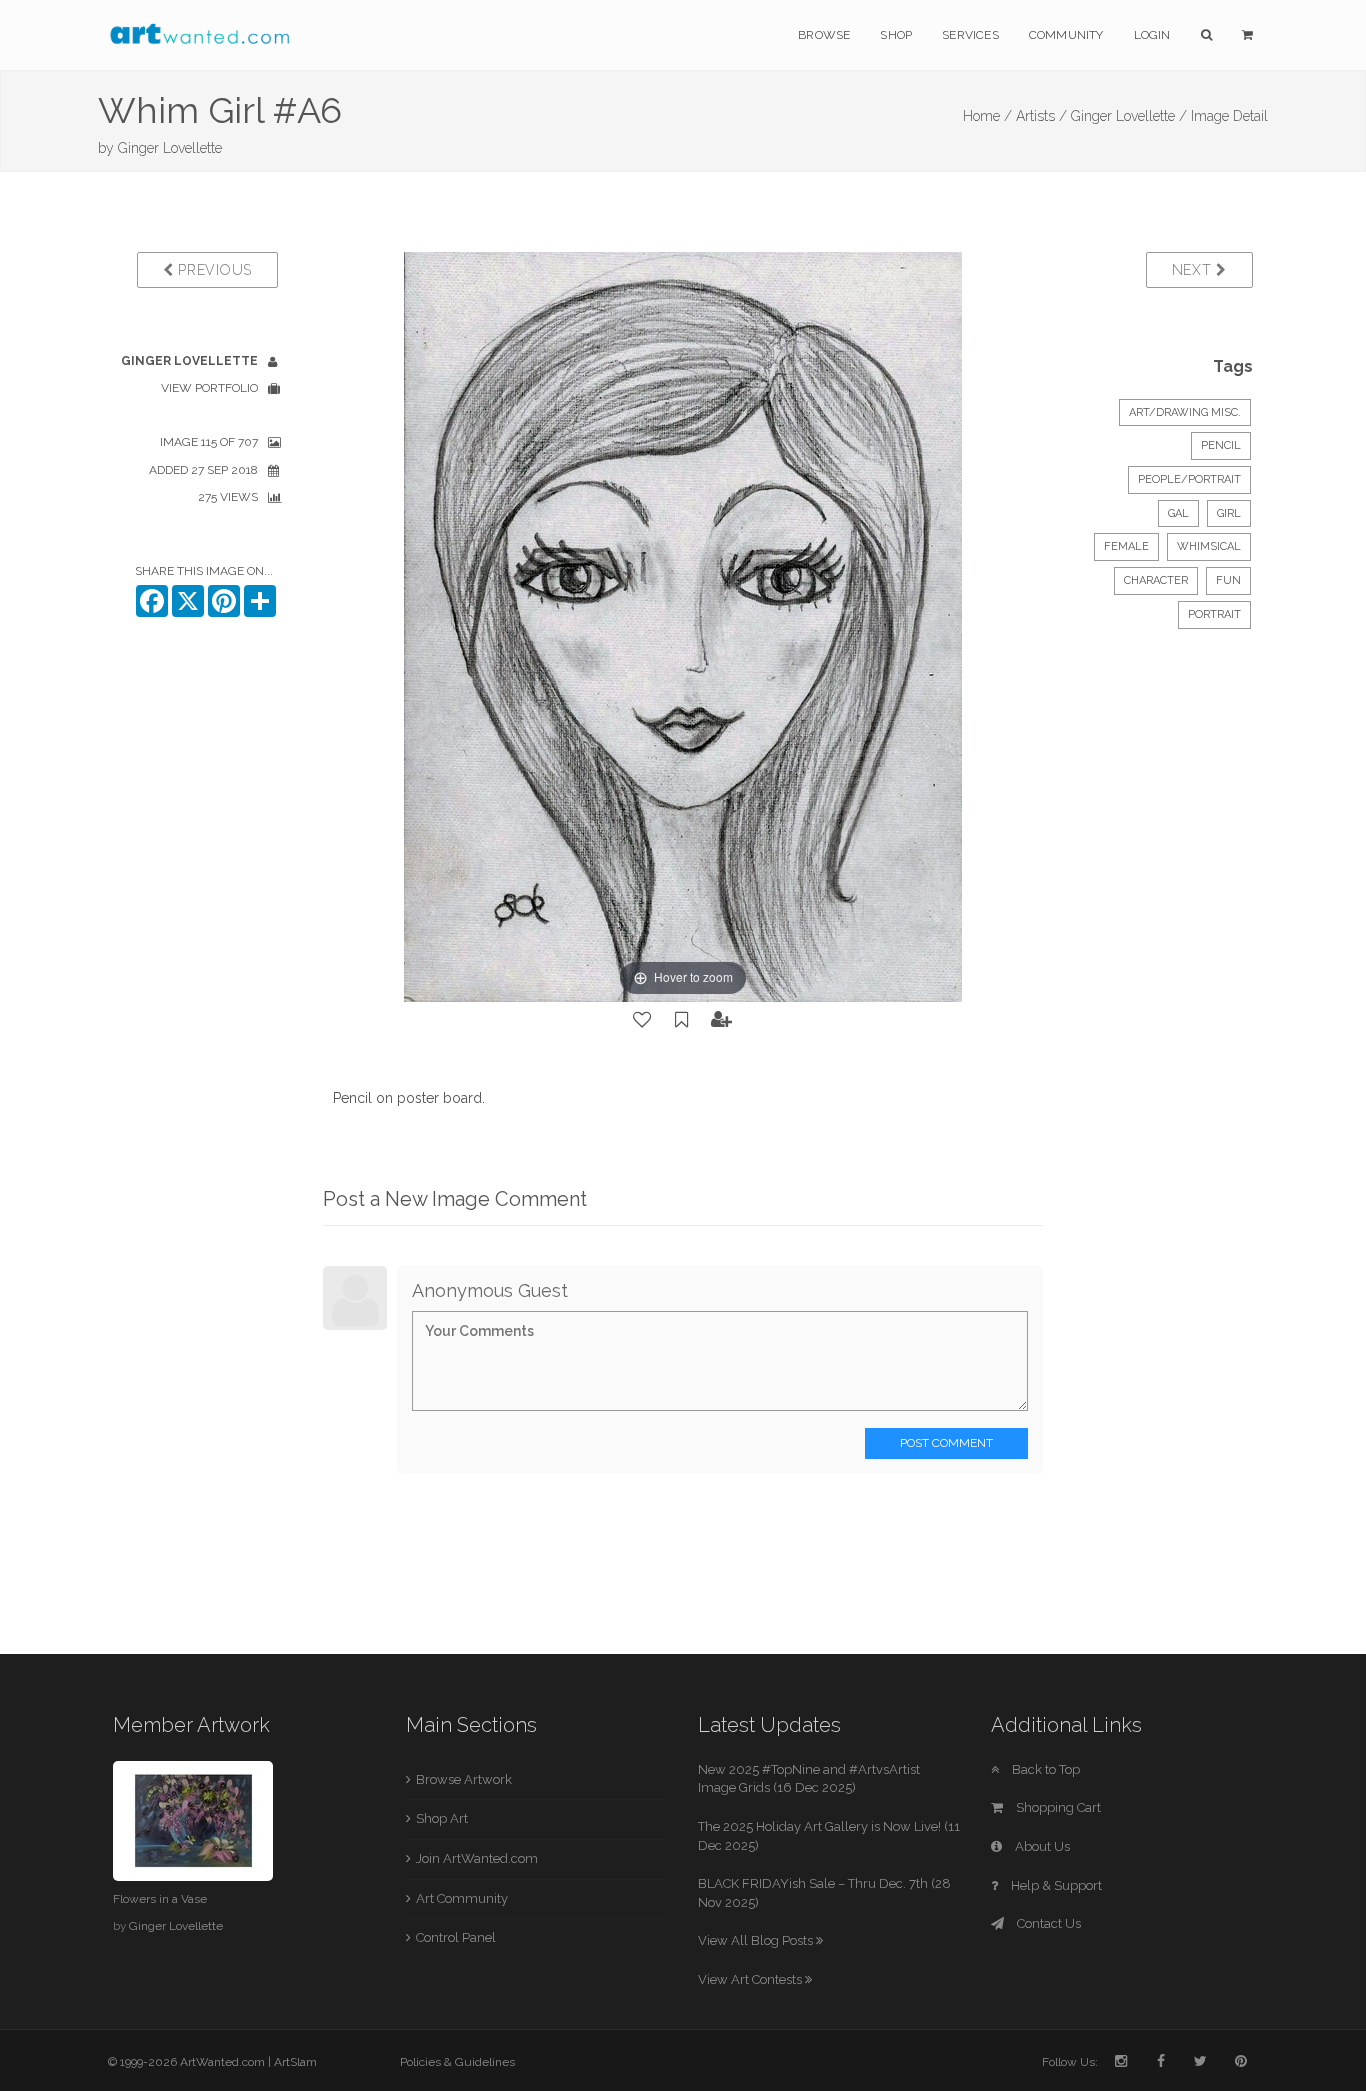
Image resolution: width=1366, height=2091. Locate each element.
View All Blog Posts (757, 1940)
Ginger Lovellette (170, 148)
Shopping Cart (1057, 1807)
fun (1228, 580)
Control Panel (456, 1937)
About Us (1041, 1846)
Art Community (462, 1898)
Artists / (1041, 116)
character (1156, 580)
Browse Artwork (464, 1779)
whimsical (1209, 546)
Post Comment (946, 1443)
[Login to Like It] (643, 1020)
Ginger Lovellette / (1129, 116)
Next (1194, 270)
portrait (1214, 614)
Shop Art (442, 1818)
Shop (896, 35)
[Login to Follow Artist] (722, 1020)
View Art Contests (751, 1979)
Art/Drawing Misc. (1185, 412)
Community (1066, 35)
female (1126, 546)
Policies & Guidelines (457, 2062)
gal (1178, 513)
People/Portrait (1189, 479)
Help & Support (1055, 1885)
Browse (824, 35)
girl (1229, 513)
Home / (987, 116)
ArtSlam (295, 2062)
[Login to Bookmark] (682, 1020)
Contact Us (1047, 1923)
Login (1152, 35)
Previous (213, 270)
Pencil (1221, 445)
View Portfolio (209, 388)
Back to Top (1044, 1769)
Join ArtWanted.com (477, 1858)
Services (970, 35)
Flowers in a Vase (160, 1899)
